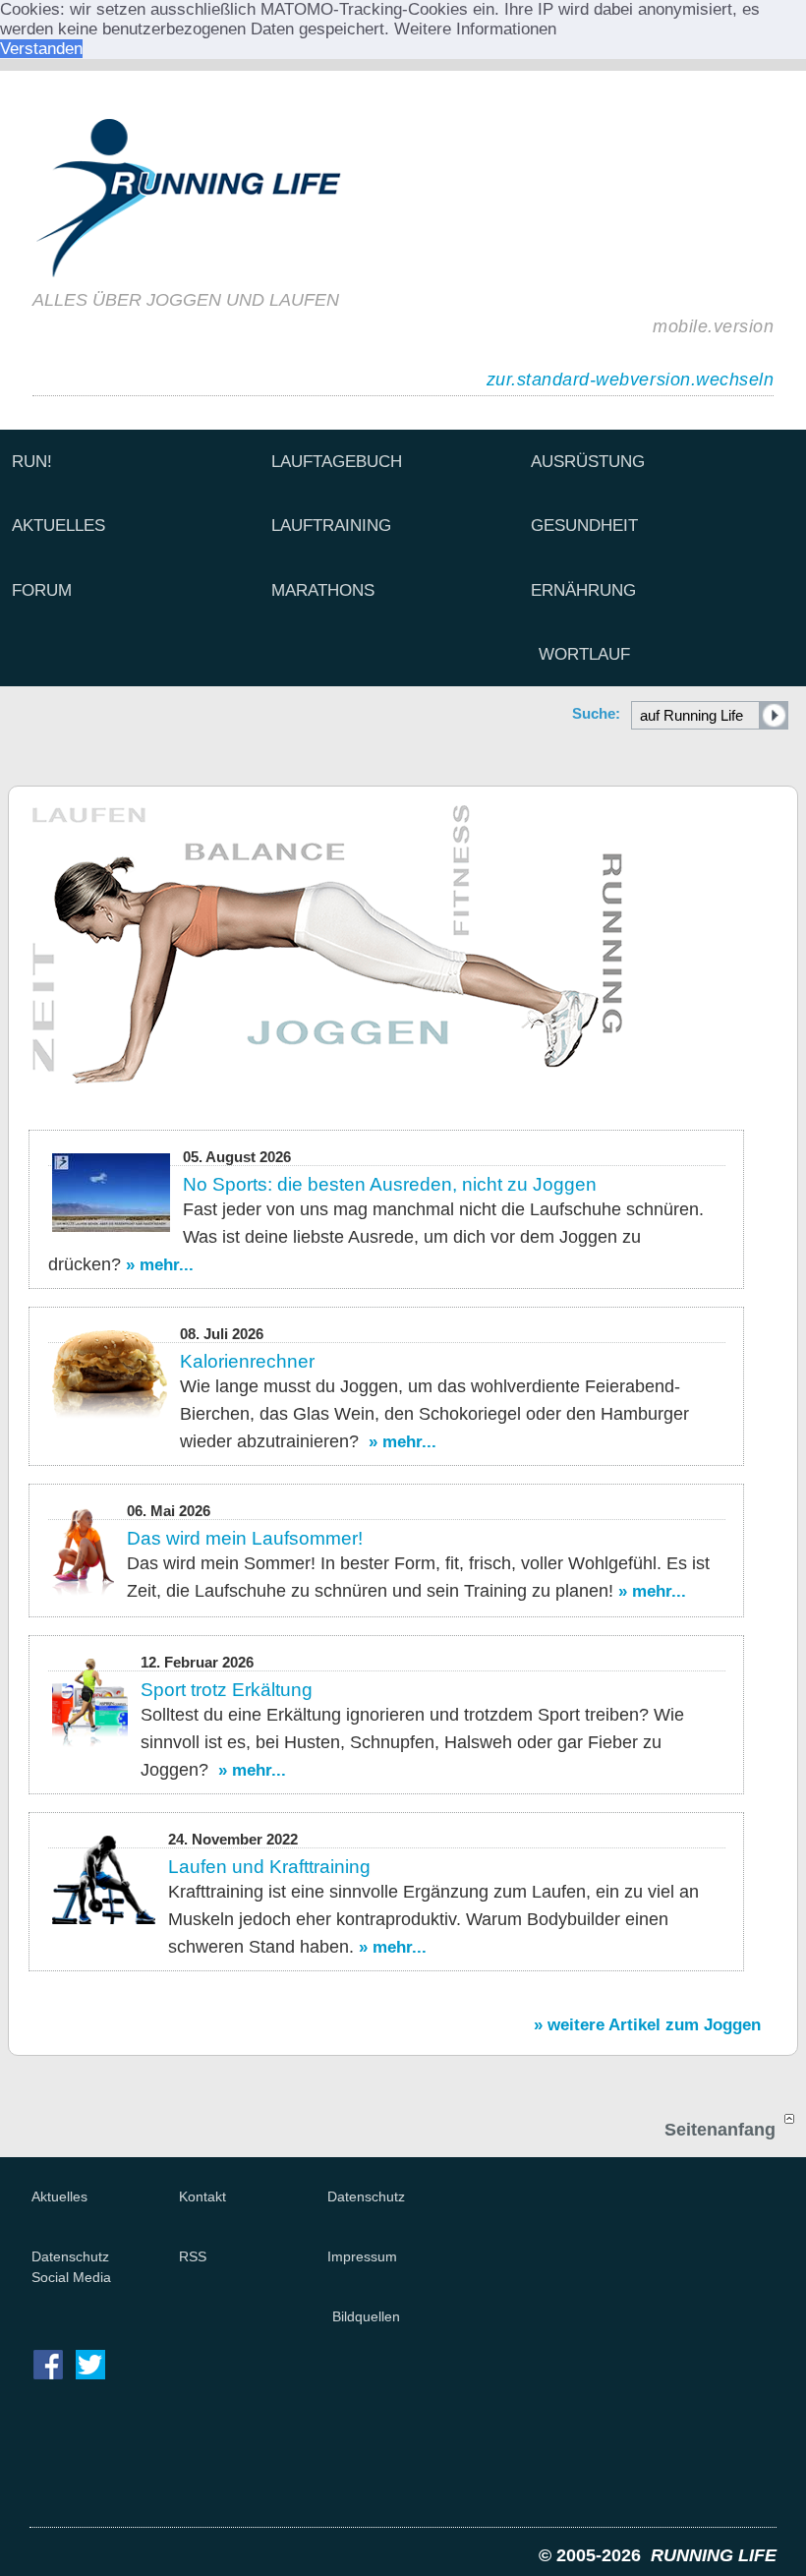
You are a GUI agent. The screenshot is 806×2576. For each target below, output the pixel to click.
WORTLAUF (584, 654)
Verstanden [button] (41, 49)
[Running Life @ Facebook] (48, 2386)
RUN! (32, 462)
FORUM (42, 590)
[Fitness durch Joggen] (403, 944)
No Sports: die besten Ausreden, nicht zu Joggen (390, 1184)
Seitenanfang (722, 2129)
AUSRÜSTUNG (588, 462)
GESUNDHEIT (584, 526)
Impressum (362, 2256)
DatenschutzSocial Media (71, 2267)
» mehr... (160, 1265)
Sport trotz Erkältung (227, 1689)
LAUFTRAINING (331, 526)
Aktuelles (59, 2196)
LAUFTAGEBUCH (337, 462)
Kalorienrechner (247, 1361)
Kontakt (202, 2196)
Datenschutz (366, 2196)
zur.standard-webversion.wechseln (631, 380)
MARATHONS (323, 590)
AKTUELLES (58, 526)
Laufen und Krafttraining (269, 1866)
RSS (193, 2256)
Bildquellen (366, 2316)
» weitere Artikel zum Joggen (647, 2025)
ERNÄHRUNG (583, 590)
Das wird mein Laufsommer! (245, 1538)
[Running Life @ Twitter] (90, 2386)
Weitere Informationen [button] (475, 29)
